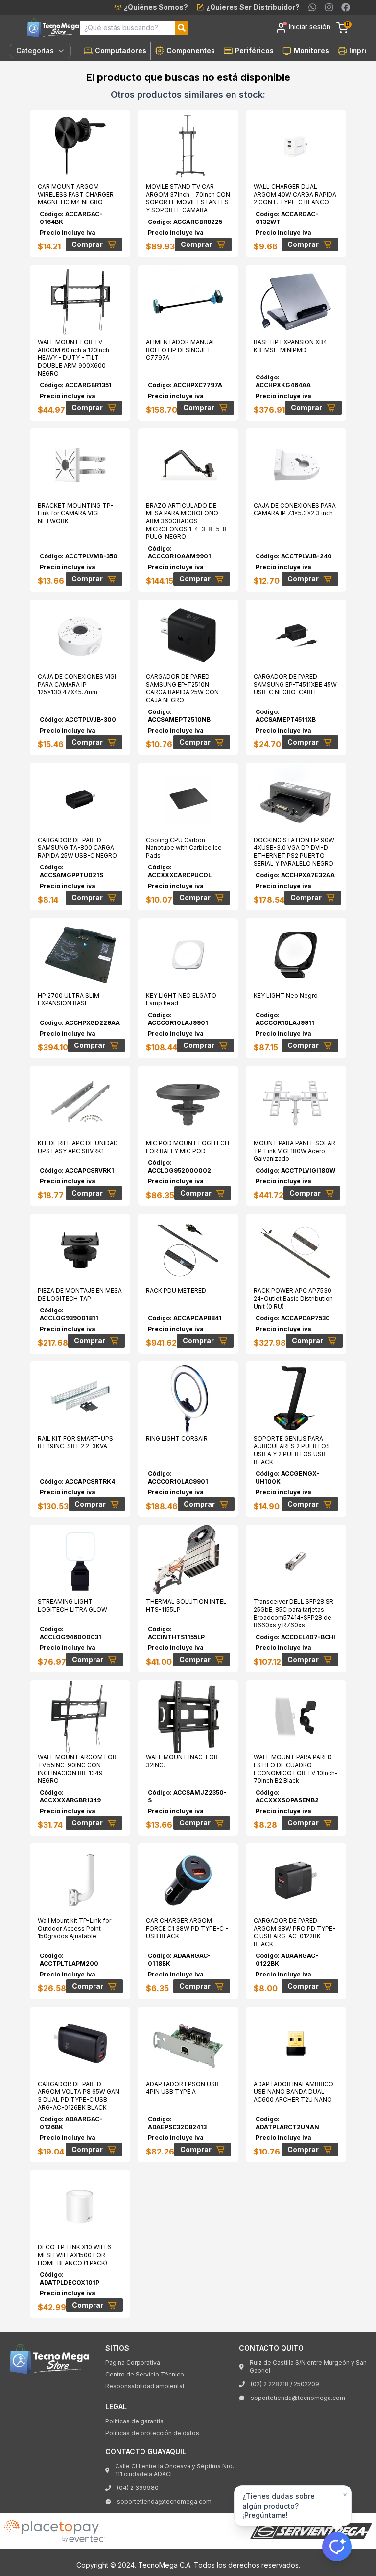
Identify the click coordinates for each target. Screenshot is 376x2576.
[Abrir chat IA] (337, 2547)
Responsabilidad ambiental (145, 2386)
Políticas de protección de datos (152, 2433)
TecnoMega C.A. (165, 2565)
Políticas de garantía (134, 2421)
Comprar (87, 244)
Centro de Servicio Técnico (145, 2374)
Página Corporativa (133, 2363)
